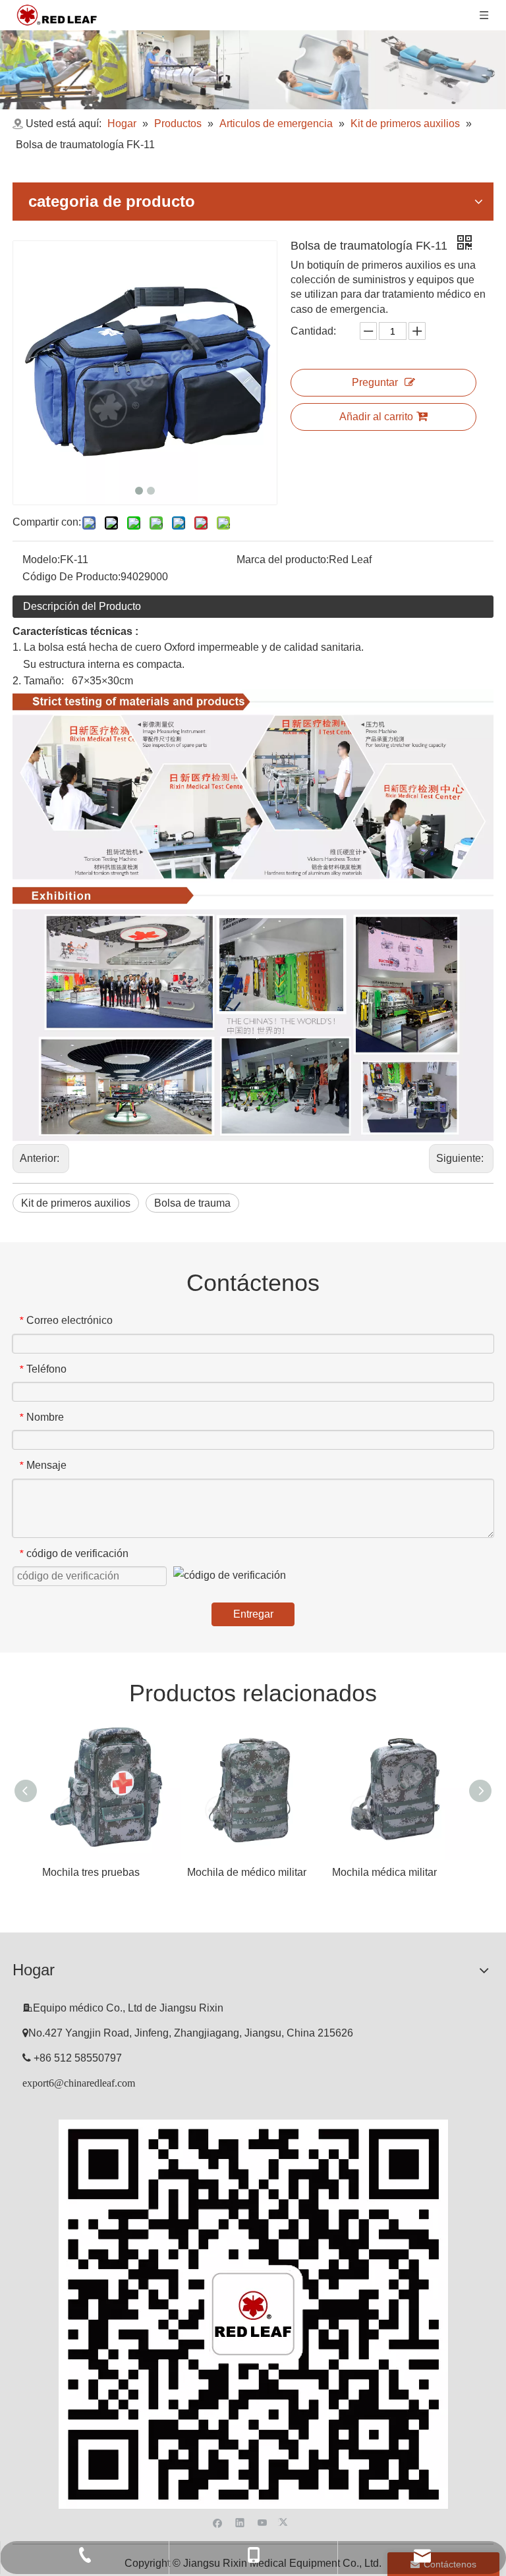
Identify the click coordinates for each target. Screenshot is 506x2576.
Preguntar (375, 382)
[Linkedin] (240, 2521)
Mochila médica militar (384, 1872)
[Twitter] (285, 2521)
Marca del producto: (283, 560)
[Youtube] (263, 2521)
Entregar (253, 1614)
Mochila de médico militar (247, 1872)
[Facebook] (218, 2521)
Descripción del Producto (82, 606)
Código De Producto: (71, 577)
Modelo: (41, 560)
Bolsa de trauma (192, 1203)
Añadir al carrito (376, 417)
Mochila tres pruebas (91, 1872)
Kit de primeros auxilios (76, 1203)
